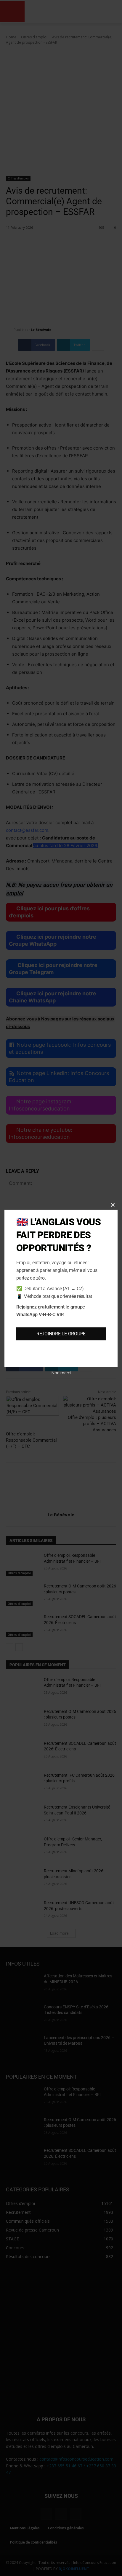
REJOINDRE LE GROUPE (61, 1334)
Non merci (61, 1373)
